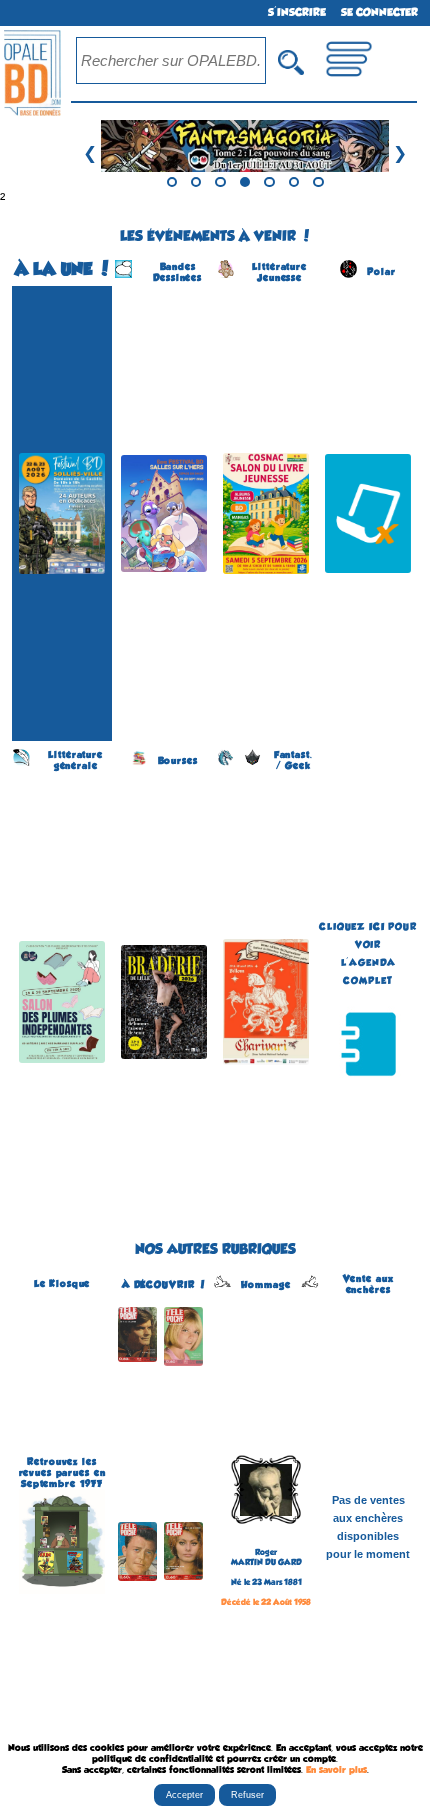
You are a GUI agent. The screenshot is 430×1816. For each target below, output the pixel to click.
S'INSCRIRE (297, 12)
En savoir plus (336, 1769)
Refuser (247, 1795)
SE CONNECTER (379, 12)
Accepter (184, 1795)
